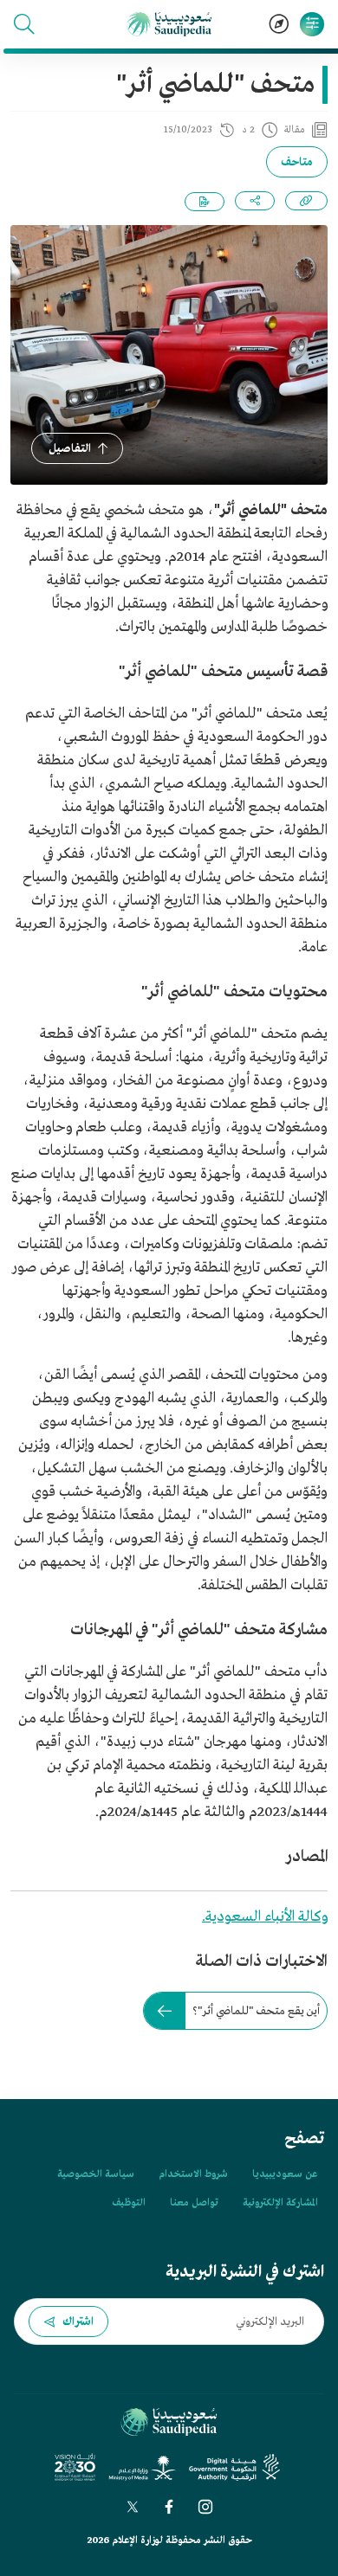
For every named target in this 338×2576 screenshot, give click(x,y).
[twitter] (133, 2507)
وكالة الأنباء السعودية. (265, 1917)
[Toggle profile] (312, 24)
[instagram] (205, 2507)
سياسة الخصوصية (96, 2174)
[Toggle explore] (279, 24)
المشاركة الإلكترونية (280, 2203)
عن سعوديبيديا (285, 2174)
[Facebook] (169, 2507)
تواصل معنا (194, 2203)
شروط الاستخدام (193, 2174)
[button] (24, 24)
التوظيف (129, 2203)
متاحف (297, 162)
